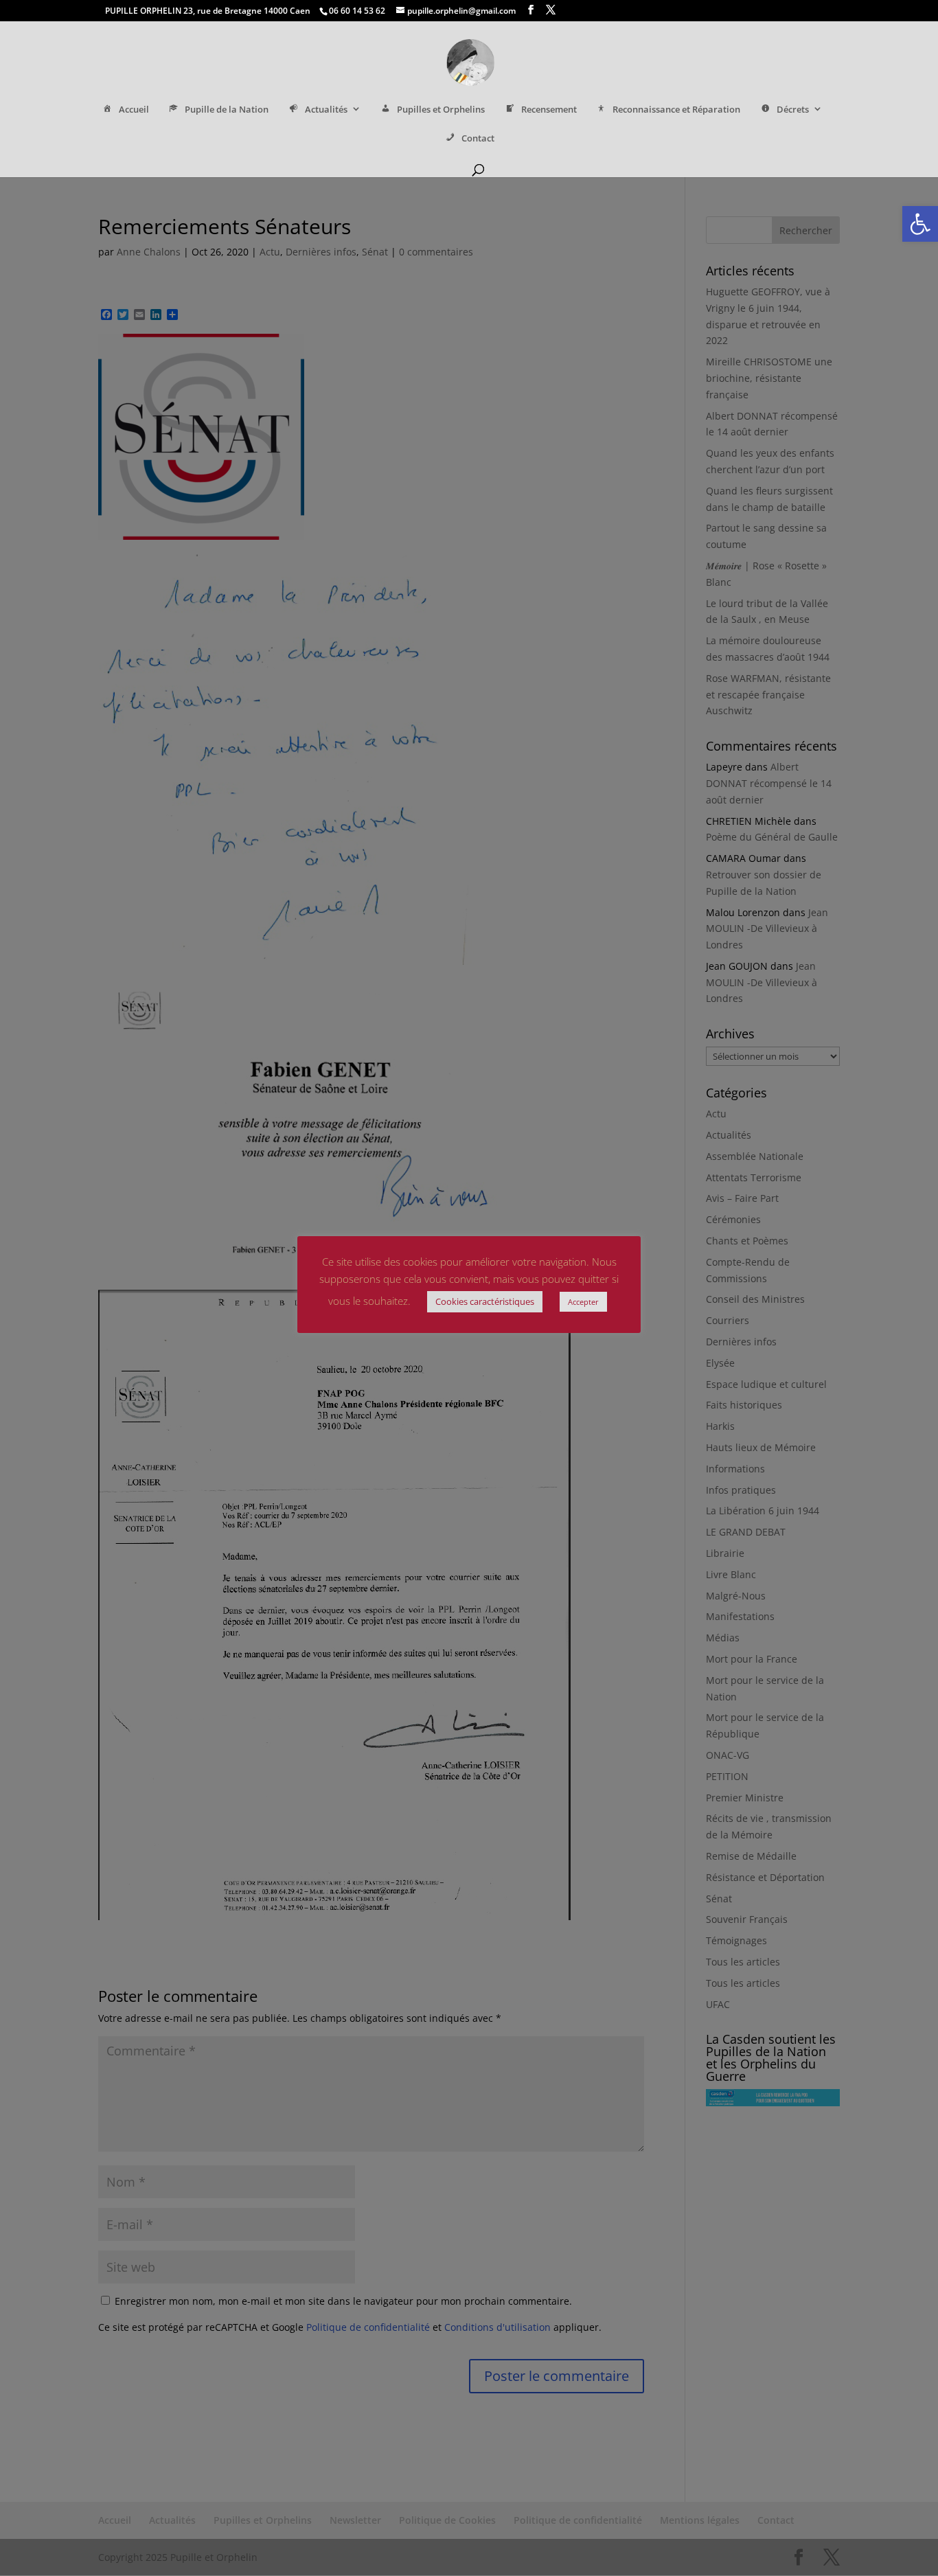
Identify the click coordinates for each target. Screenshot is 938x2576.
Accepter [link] (583, 1302)
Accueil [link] (134, 110)
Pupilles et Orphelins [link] (441, 110)
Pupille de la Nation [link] (227, 110)
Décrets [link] (793, 110)
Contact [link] (478, 138)
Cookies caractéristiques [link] (485, 1301)
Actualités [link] (326, 110)
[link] (920, 224)
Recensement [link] (549, 110)
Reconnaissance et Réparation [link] (676, 110)
